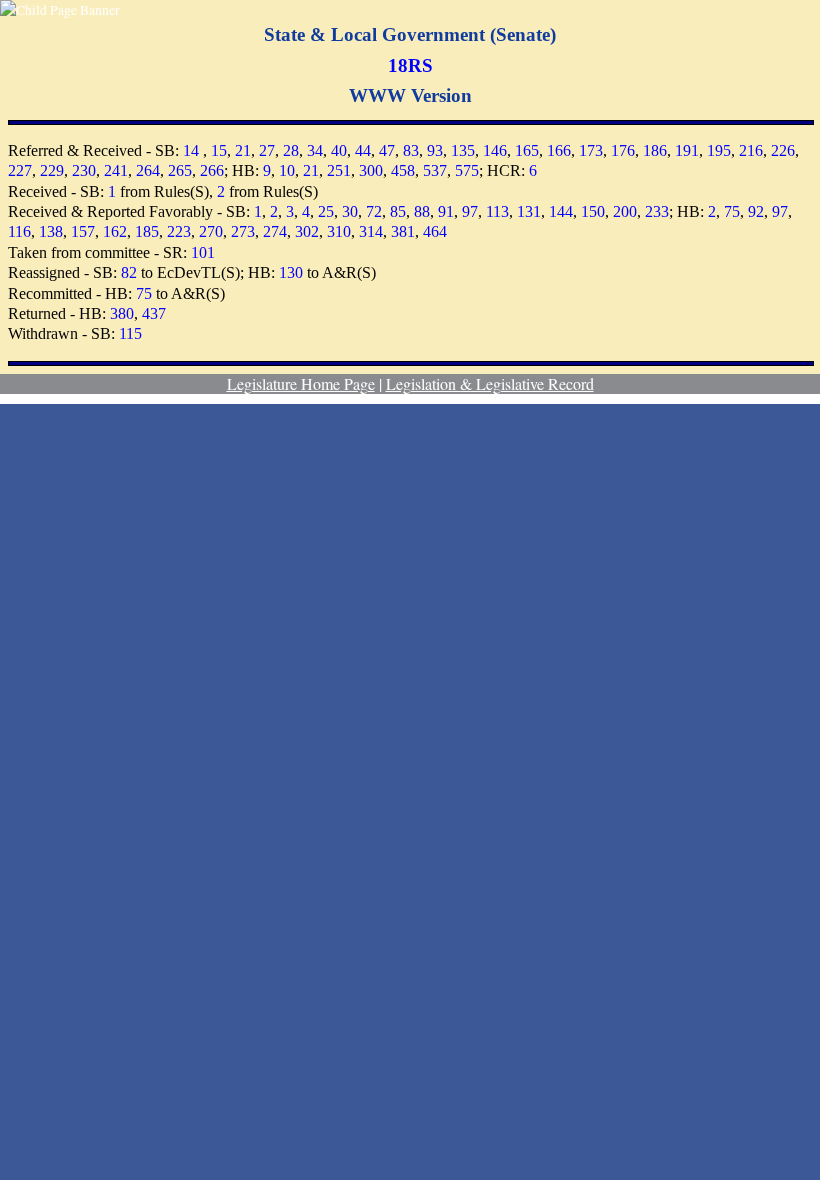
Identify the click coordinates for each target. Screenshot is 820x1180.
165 (527, 150)
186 (655, 150)
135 (463, 150)
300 (371, 170)
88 (422, 211)
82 (129, 272)
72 (374, 211)
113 (497, 211)
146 (495, 150)
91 (446, 211)
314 (371, 231)
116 (19, 231)
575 (467, 170)
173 (591, 150)
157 (83, 231)
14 (191, 150)
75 (732, 211)
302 (307, 231)
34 (315, 150)
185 (147, 231)
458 (403, 170)
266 (212, 170)
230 (84, 170)
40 (339, 150)
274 (275, 231)
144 (561, 211)
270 (211, 231)
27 (267, 150)
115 (130, 333)
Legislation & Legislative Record (490, 383)
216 (751, 150)
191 (687, 150)
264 (148, 170)
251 (339, 170)
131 (529, 211)
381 (403, 231)
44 (363, 150)
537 (435, 170)
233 (657, 211)
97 (470, 211)
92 (756, 211)
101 (203, 252)
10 (287, 170)
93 (435, 150)
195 (719, 150)
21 (243, 150)
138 (51, 231)
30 (350, 211)
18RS (410, 65)
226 (783, 150)
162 (115, 231)
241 (116, 170)
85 (398, 211)
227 (20, 170)
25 (326, 211)
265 (180, 170)
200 (625, 211)
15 (219, 150)
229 (52, 170)
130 (291, 272)
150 (593, 211)
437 (154, 313)
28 (291, 150)
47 (387, 150)
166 (559, 150)
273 (243, 231)
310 (339, 231)
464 (435, 231)
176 (623, 150)
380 (122, 313)
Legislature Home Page (301, 383)
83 (411, 150)
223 (179, 231)
